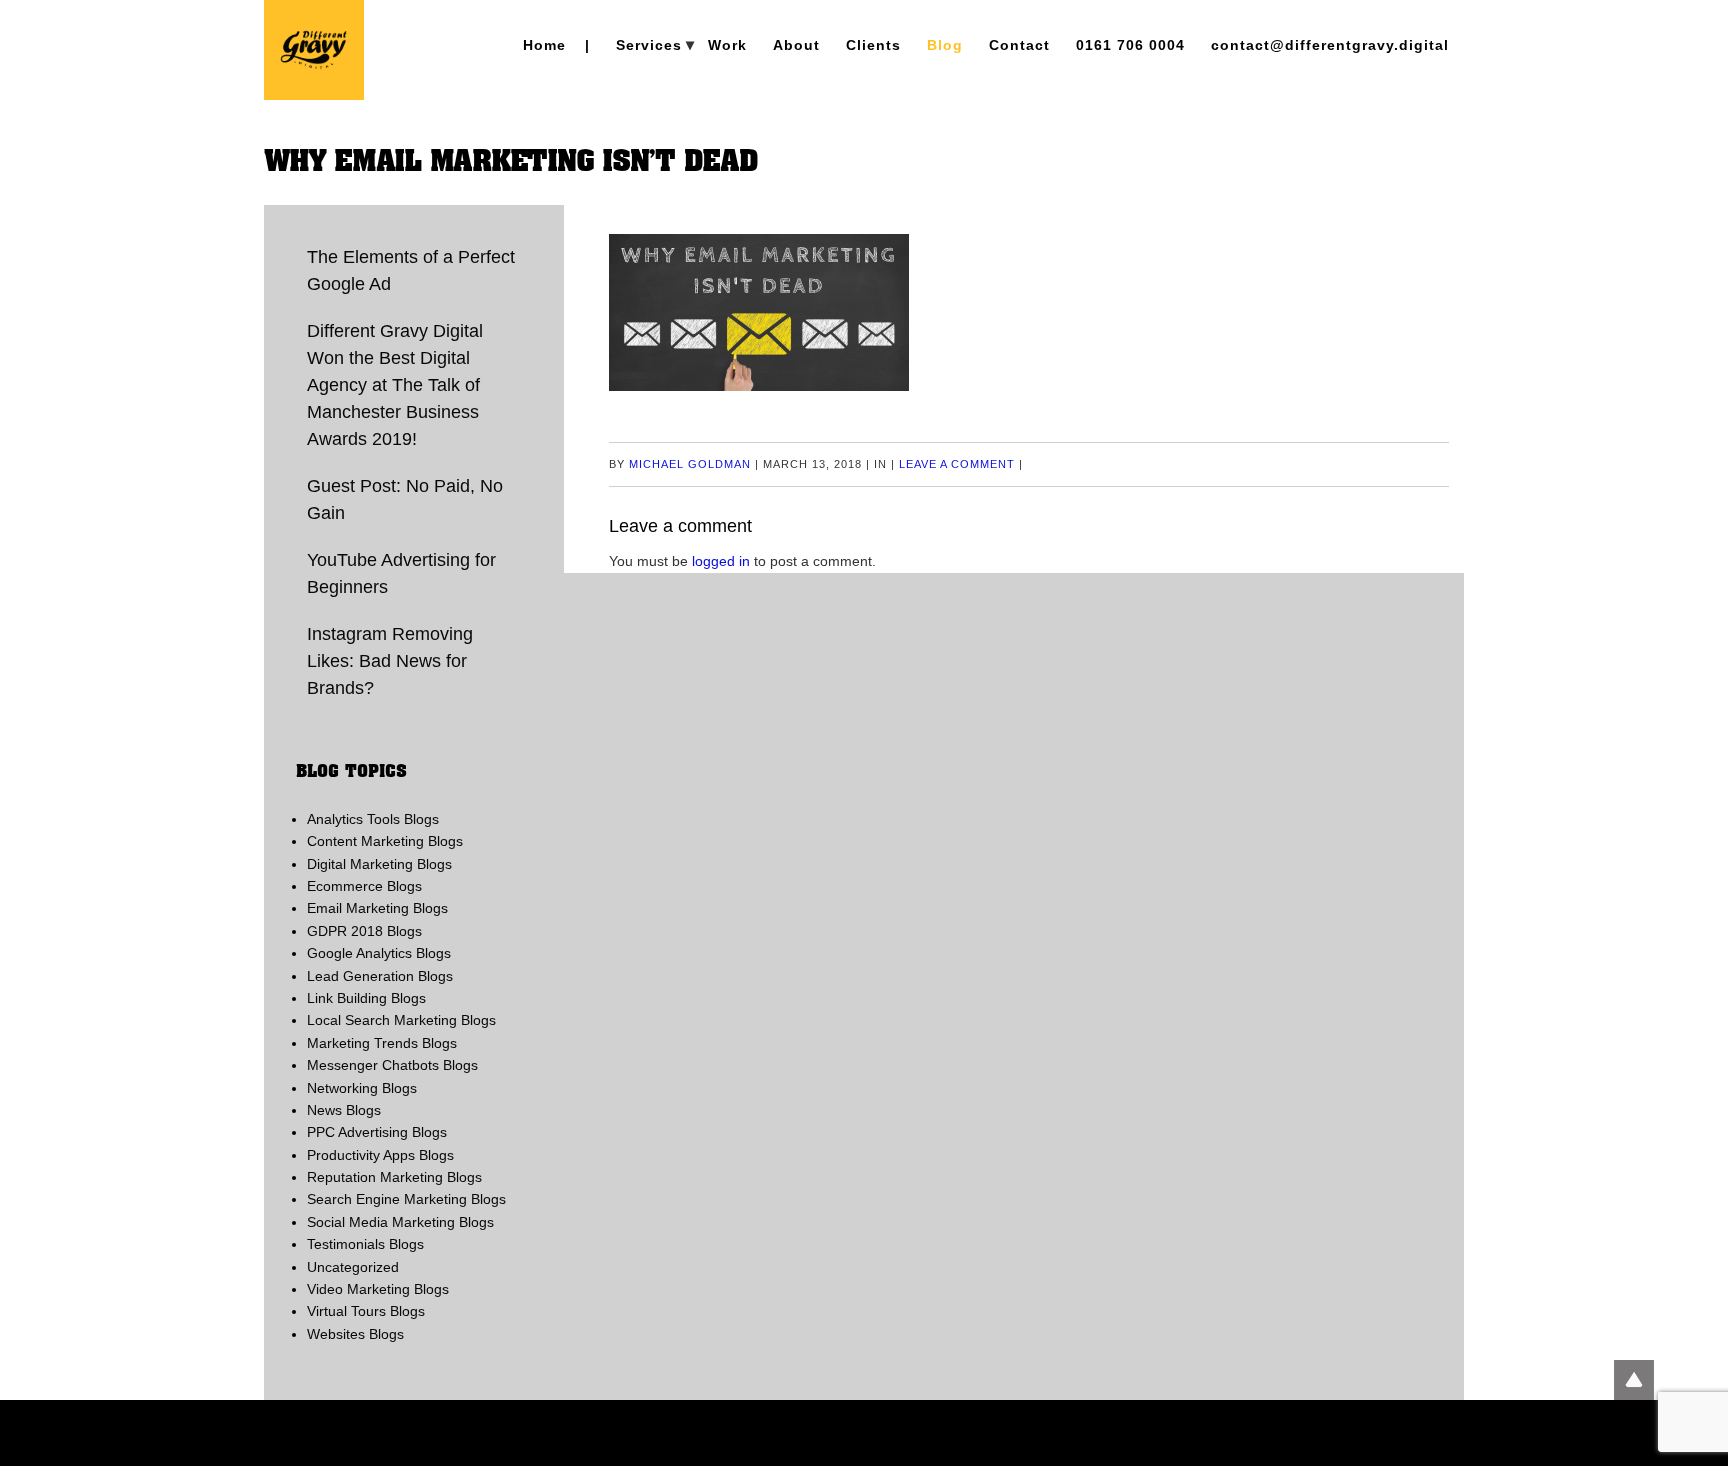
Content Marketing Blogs (385, 841)
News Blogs (344, 1110)
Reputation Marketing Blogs (394, 1177)
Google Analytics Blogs (379, 953)
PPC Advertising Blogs (377, 1132)
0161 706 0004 (1130, 45)
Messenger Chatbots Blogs (392, 1065)
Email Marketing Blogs (377, 908)
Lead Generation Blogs (380, 976)
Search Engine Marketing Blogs (406, 1199)
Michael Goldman (690, 464)
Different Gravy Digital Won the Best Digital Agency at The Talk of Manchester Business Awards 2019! (395, 385)
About (796, 45)
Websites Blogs (355, 1334)
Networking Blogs (362, 1088)
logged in (721, 561)
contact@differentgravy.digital (1330, 45)
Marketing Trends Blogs (382, 1043)
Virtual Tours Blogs (366, 1311)
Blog (945, 45)
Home (544, 45)
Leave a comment (957, 464)
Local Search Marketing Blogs (401, 1020)
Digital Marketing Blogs (379, 864)
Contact (1019, 45)
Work (727, 45)
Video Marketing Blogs (378, 1289)
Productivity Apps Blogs (380, 1155)
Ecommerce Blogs (364, 886)
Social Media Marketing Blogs (400, 1222)
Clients (873, 45)
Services (649, 45)
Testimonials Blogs (365, 1244)
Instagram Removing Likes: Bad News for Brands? (390, 661)
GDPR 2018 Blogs (364, 931)
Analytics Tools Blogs (373, 819)
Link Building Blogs (366, 998)
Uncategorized (353, 1267)
